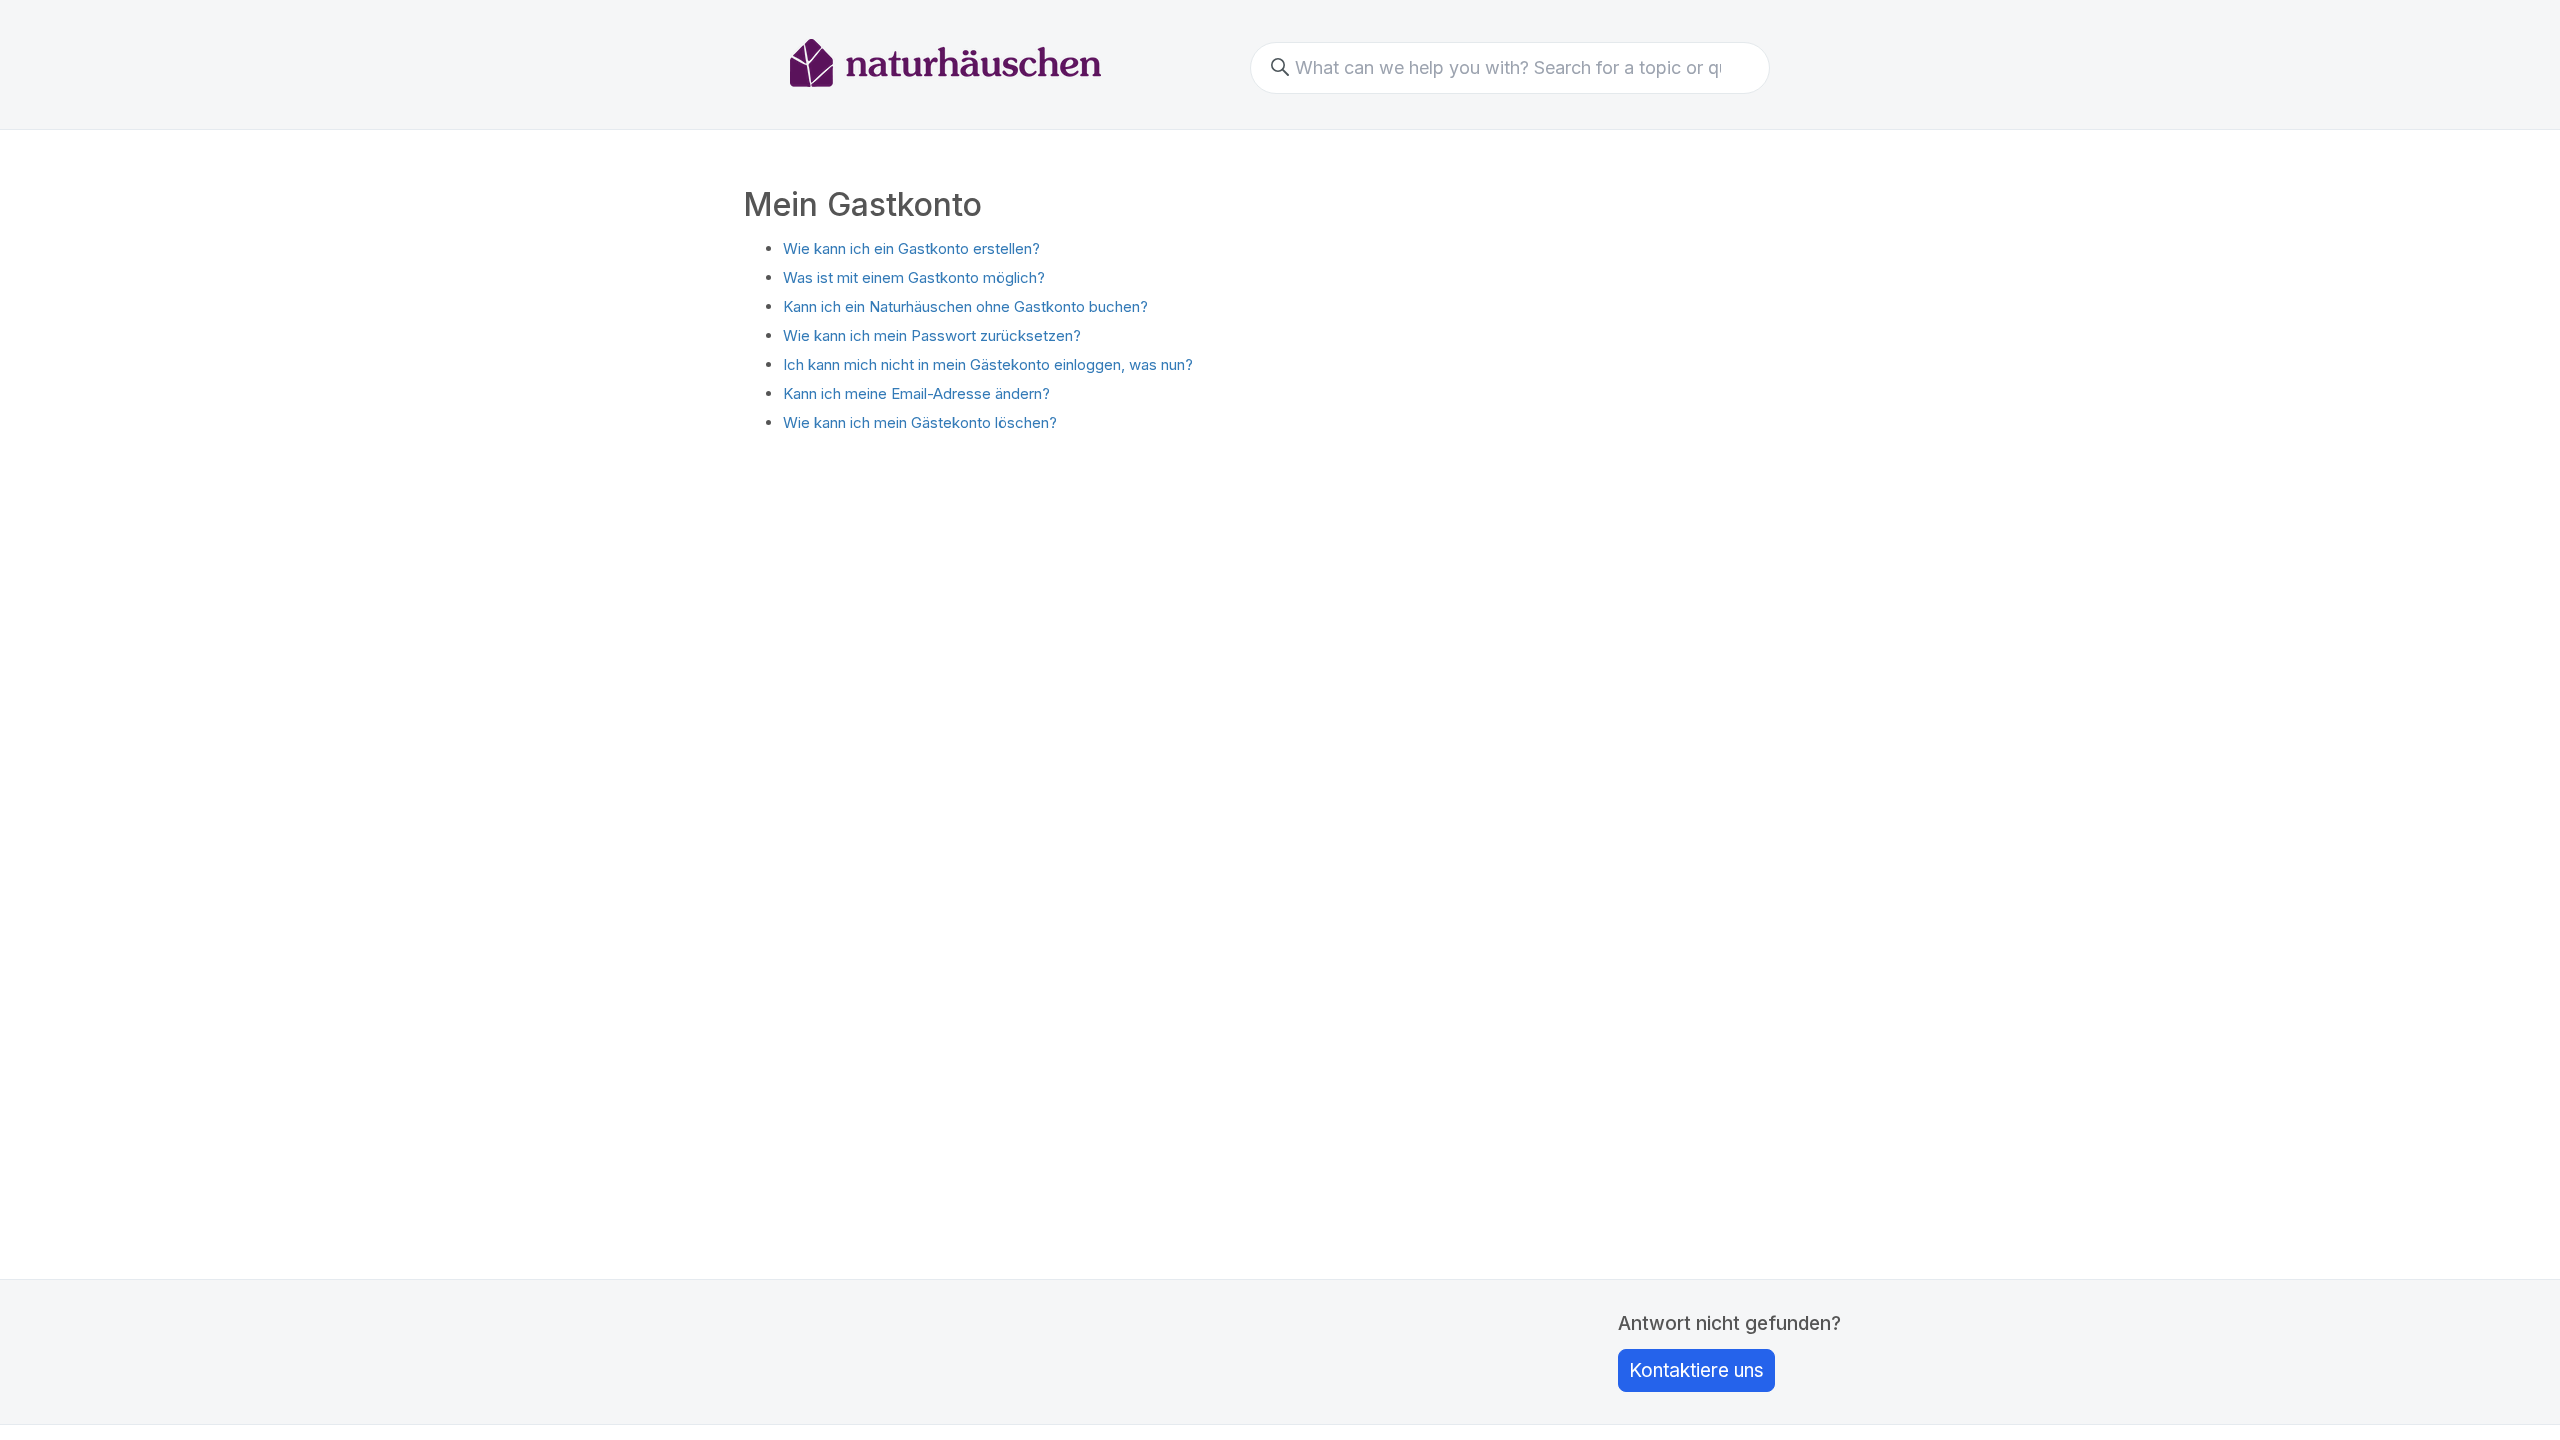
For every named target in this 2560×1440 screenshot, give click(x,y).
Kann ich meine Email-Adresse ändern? (916, 393)
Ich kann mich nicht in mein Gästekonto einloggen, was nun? (988, 364)
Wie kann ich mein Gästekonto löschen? (920, 422)
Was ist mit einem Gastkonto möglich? (914, 277)
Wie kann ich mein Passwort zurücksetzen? (932, 335)
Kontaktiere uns (1696, 1370)
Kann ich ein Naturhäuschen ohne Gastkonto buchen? (965, 306)
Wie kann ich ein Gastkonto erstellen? (911, 248)
